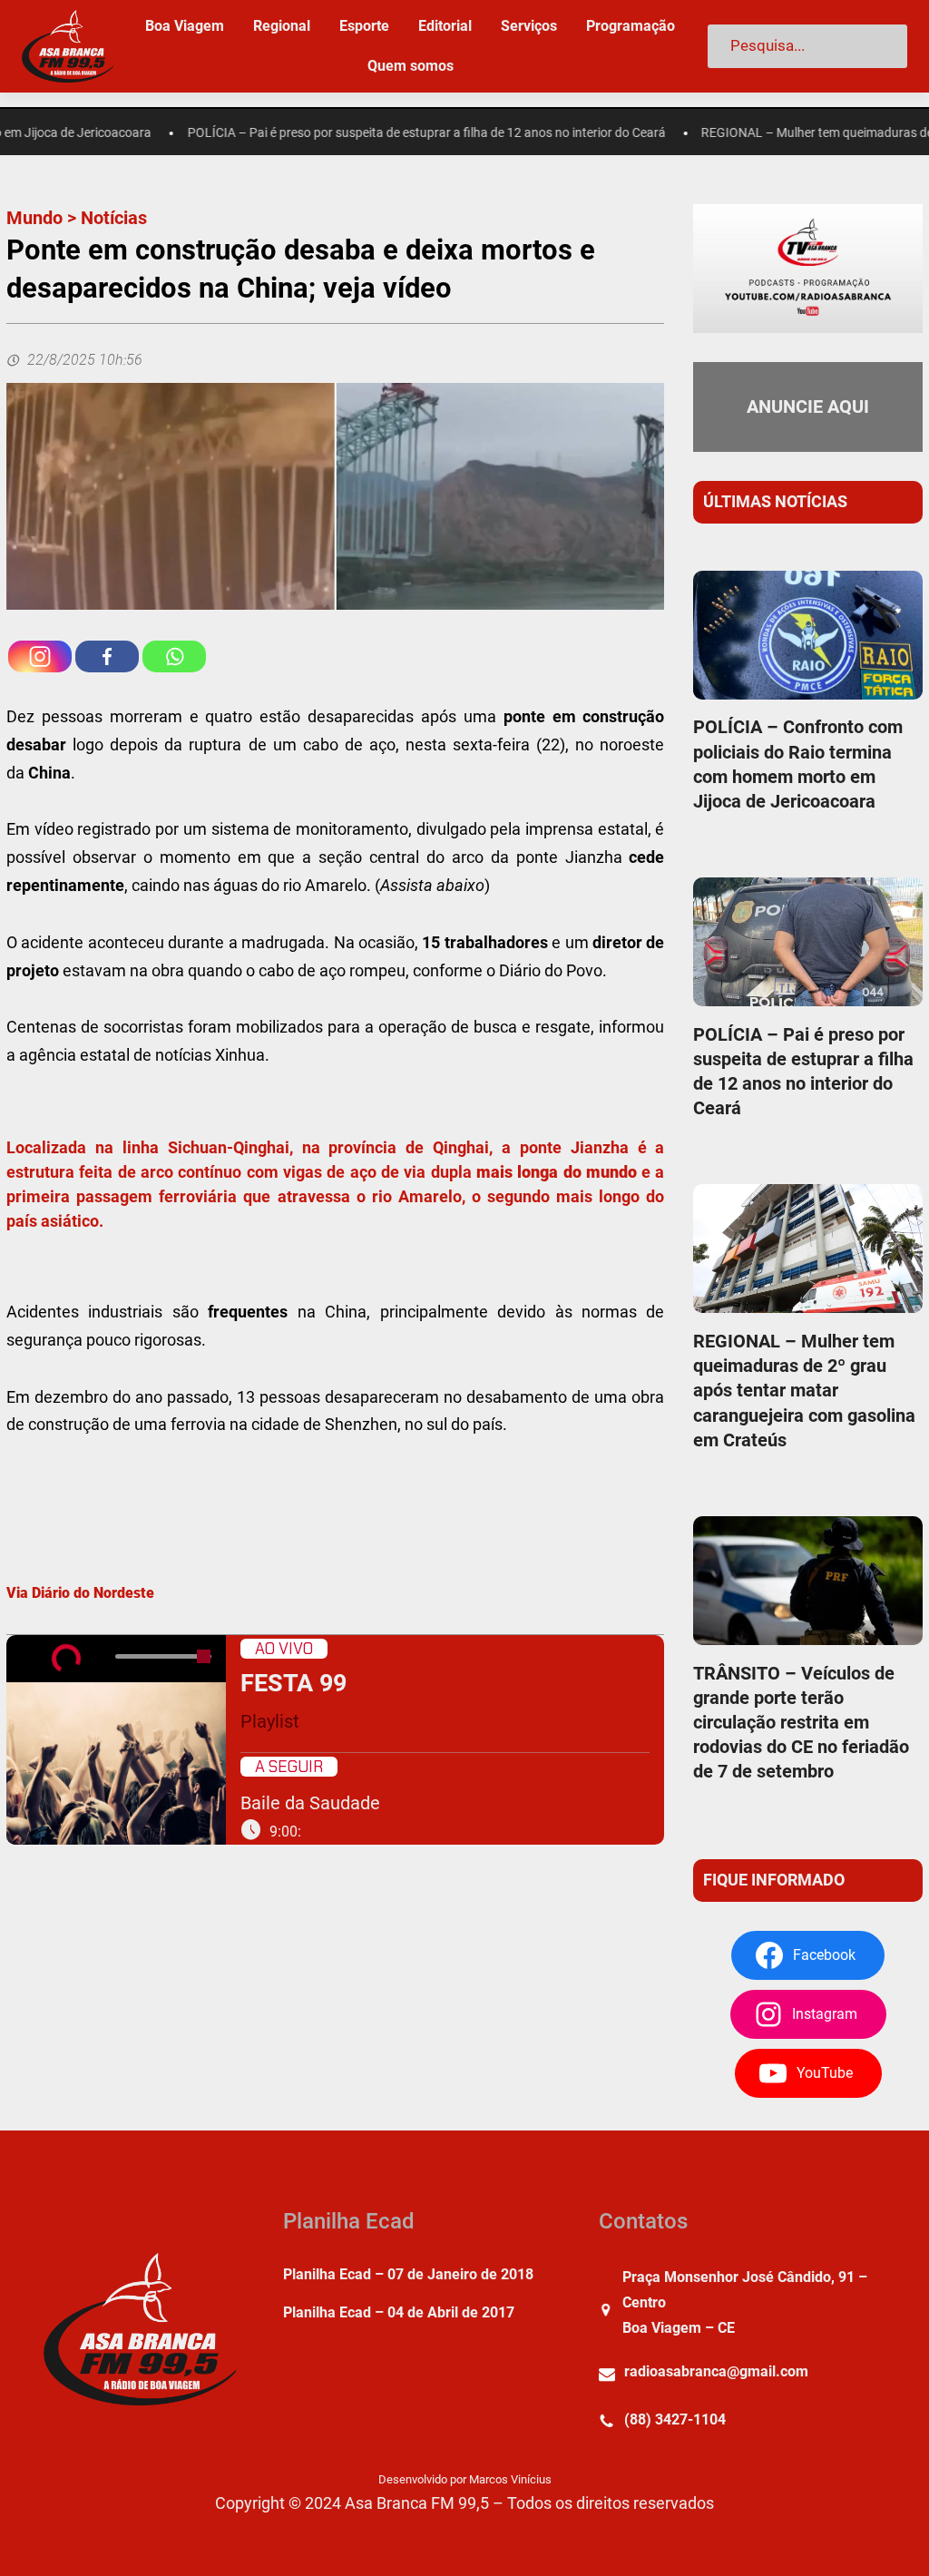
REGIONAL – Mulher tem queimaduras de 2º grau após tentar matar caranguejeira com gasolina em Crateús (804, 1391)
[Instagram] (40, 656)
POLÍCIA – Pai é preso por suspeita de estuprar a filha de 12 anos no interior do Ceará (390, 133)
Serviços (529, 26)
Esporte (364, 26)
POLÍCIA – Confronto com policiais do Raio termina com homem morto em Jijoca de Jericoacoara (798, 764)
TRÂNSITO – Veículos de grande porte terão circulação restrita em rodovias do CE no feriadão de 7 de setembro (801, 1723)
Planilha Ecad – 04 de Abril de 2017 (399, 2312)
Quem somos (411, 66)
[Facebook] (107, 656)
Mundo (34, 218)
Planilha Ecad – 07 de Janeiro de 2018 (408, 2274)
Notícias (114, 218)
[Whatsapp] (174, 656)
